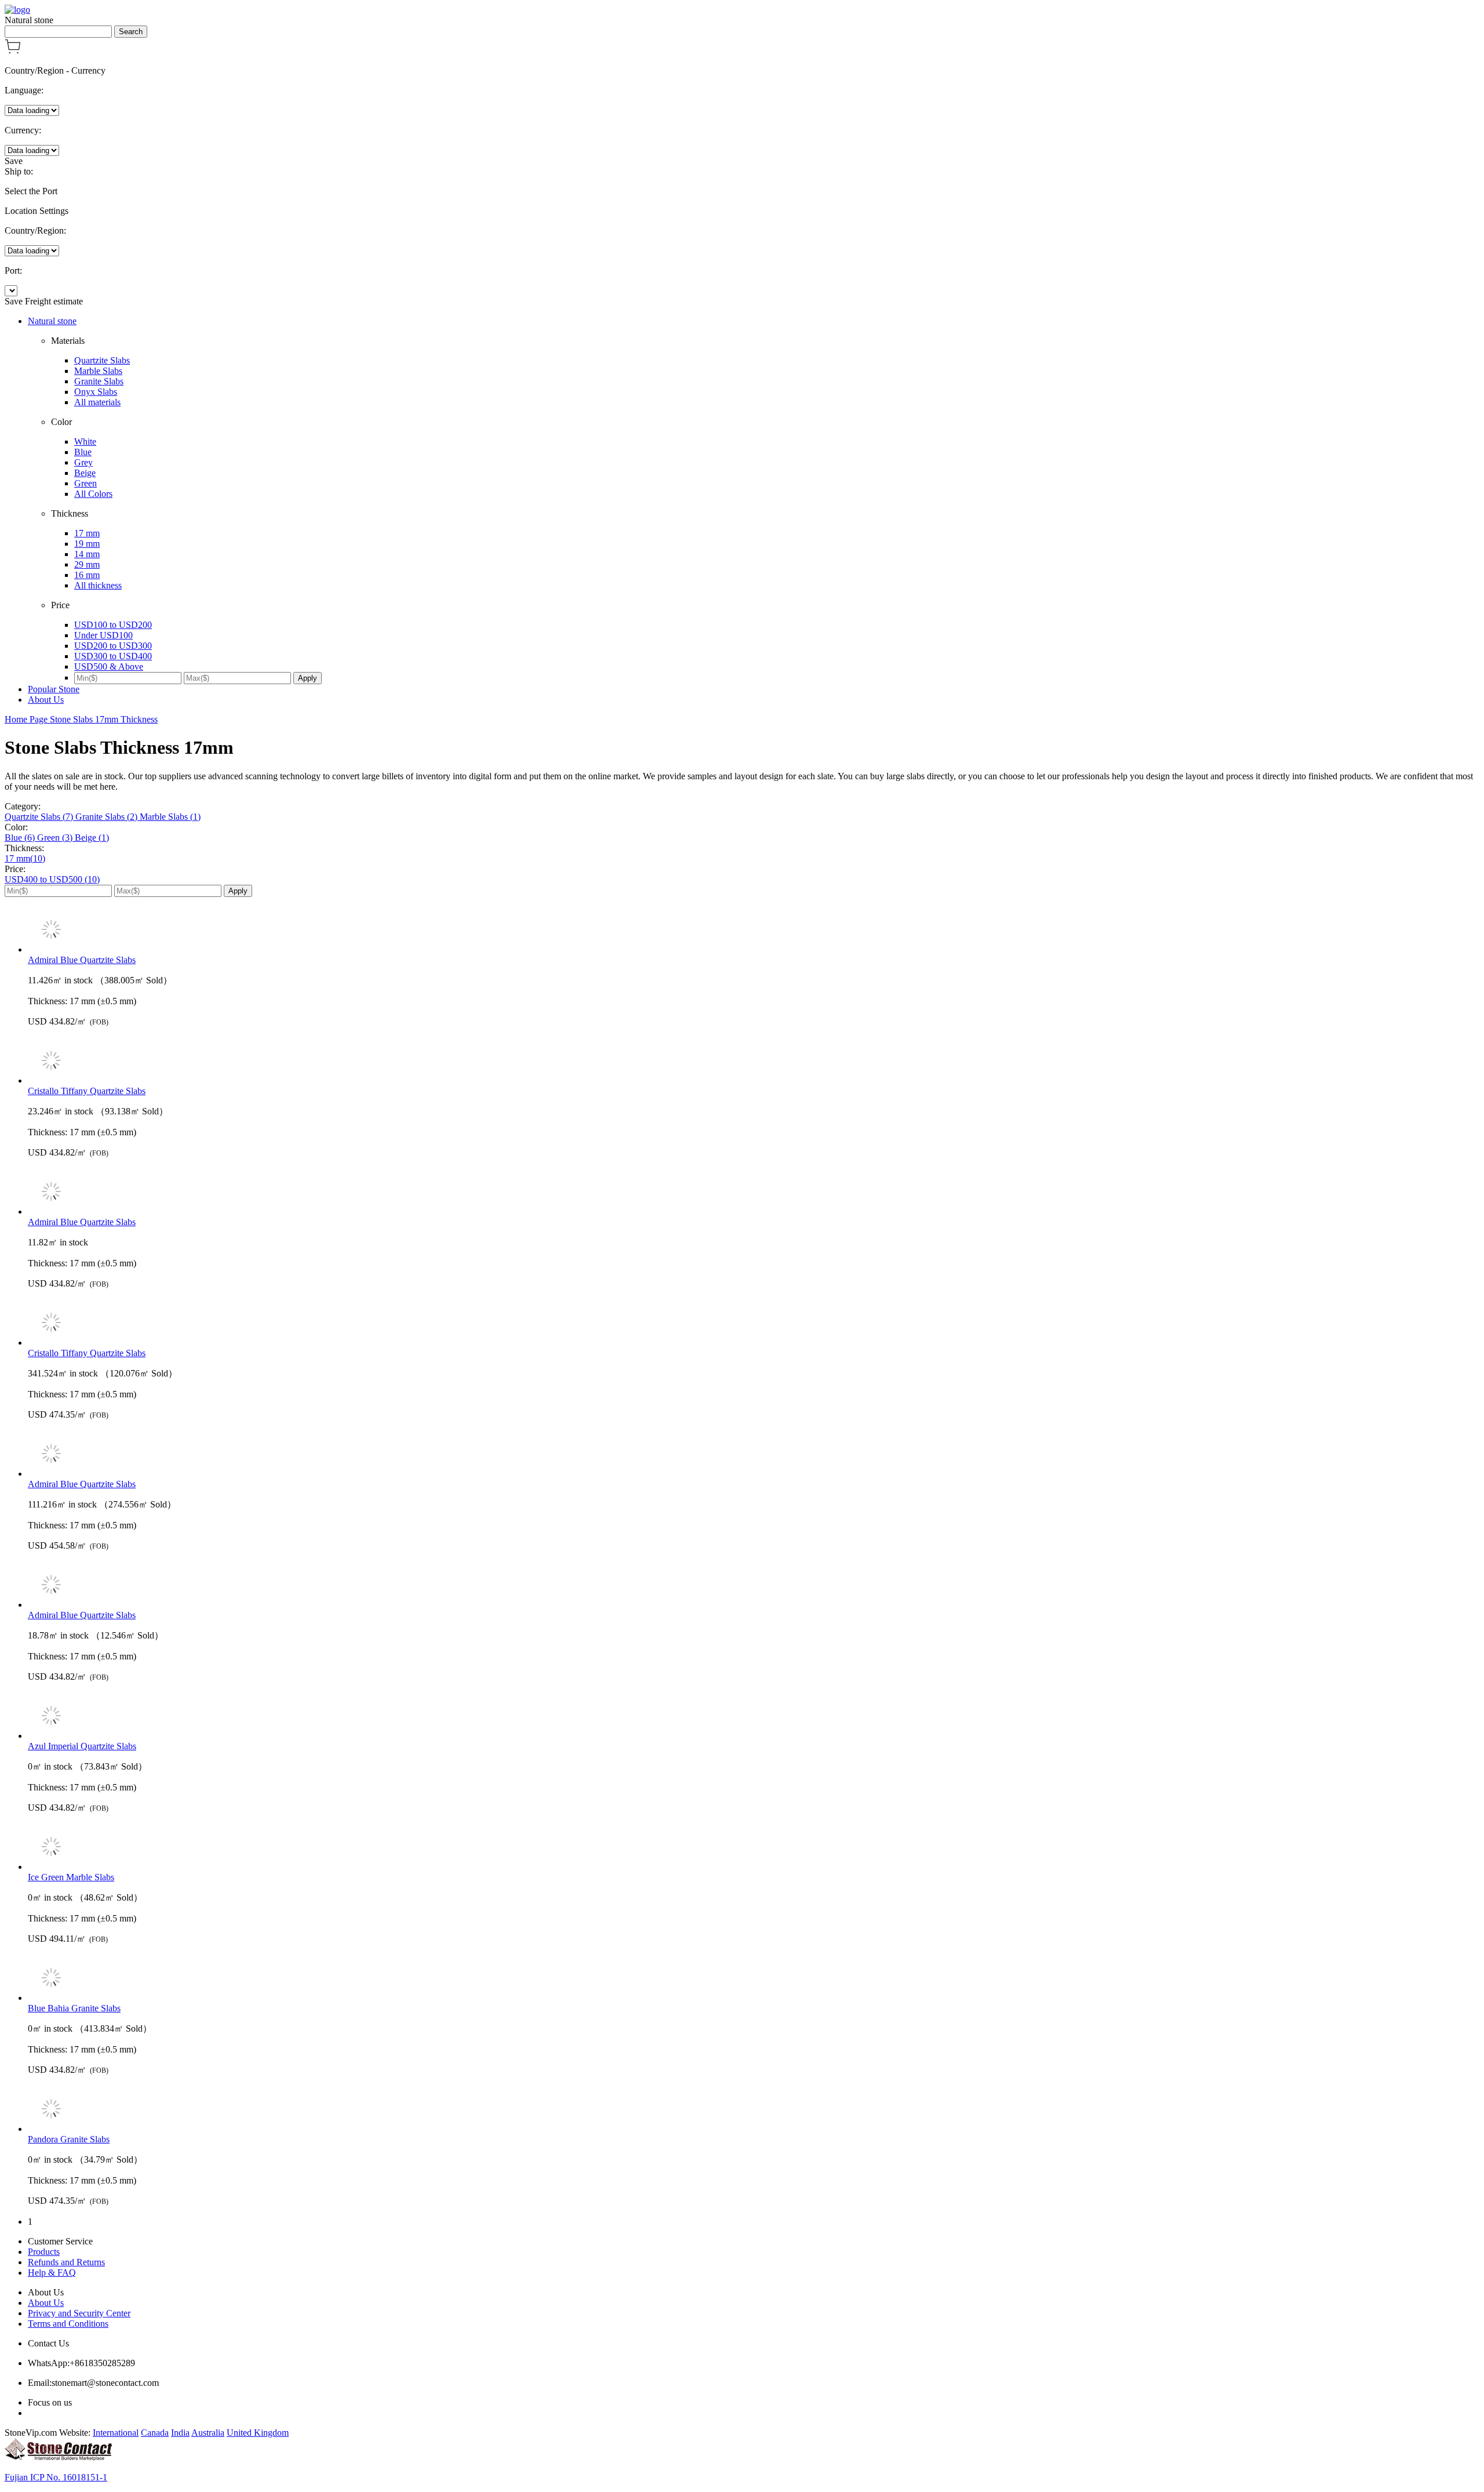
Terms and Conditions (68, 2324)
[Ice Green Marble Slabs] (754, 1848)
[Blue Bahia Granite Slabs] (754, 1979)
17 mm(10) (25, 858)
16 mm (87, 575)
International (116, 2433)
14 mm (87, 554)
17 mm (87, 533)
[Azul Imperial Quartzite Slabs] (754, 1717)
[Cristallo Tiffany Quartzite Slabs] (754, 1062)
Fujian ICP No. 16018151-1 (56, 2477)
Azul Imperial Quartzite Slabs (82, 1746)
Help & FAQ (52, 2273)
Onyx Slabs (96, 392)
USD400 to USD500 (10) (52, 879)
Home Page (27, 719)
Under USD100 (103, 635)
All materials (97, 402)
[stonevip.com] (17, 10)
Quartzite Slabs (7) (40, 817)
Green (86, 483)
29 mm (87, 564)
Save (14, 161)
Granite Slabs (99, 381)
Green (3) (56, 838)
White (85, 442)
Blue (83, 452)
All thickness (98, 585)
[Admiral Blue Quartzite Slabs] (754, 931)
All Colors (93, 494)
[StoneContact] (58, 2458)
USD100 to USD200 (113, 625)
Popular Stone (54, 689)
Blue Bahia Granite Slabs (74, 2008)
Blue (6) (21, 838)
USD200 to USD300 (113, 646)
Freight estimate (54, 301)
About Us (46, 700)
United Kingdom (258, 2433)
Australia (208, 2433)
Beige (85, 473)
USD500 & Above (109, 666)
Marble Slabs (98, 371)
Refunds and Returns (66, 2262)
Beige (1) (92, 838)
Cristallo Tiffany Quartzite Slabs (87, 1091)
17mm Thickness (126, 719)
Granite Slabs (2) (108, 817)
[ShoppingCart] (13, 51)
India (180, 2433)
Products (44, 2252)
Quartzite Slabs (102, 360)
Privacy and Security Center (79, 2313)
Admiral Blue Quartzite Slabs (82, 960)
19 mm (87, 544)
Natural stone (52, 321)
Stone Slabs (72, 719)
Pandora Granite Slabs (69, 2139)
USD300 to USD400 (113, 656)
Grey (83, 462)
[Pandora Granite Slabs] (754, 2110)
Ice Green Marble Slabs (71, 1877)
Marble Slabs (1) (170, 817)
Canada (155, 2433)
